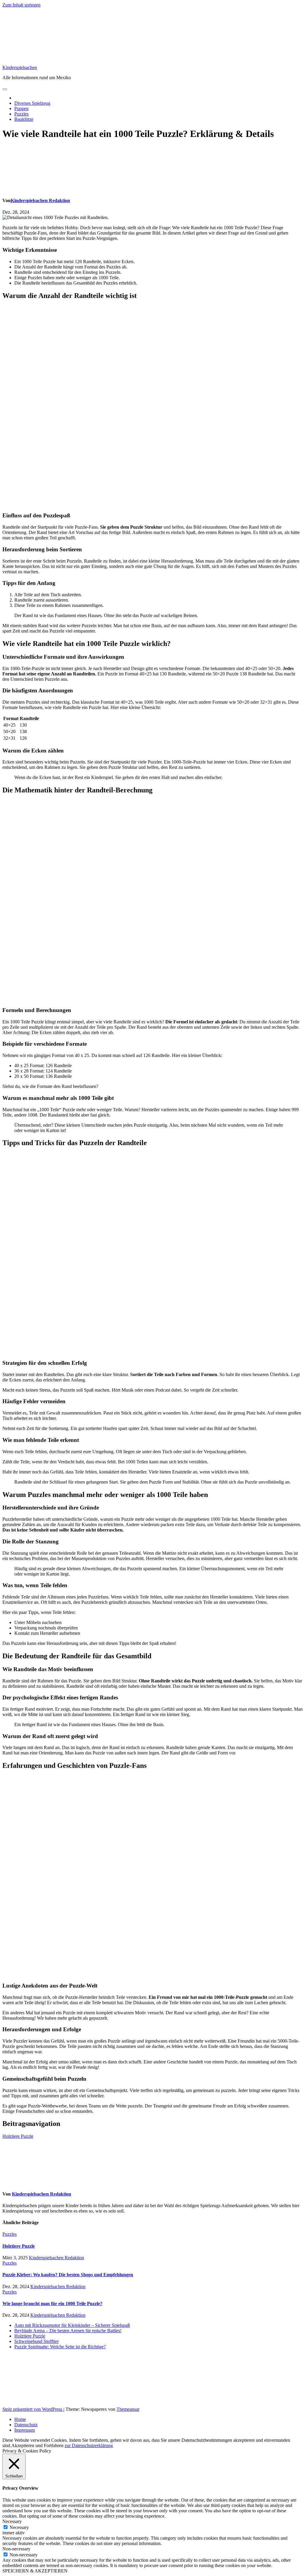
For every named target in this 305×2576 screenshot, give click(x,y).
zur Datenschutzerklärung (89, 2445)
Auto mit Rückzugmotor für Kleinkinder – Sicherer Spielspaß (72, 2325)
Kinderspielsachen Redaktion (40, 200)
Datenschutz (26, 2425)
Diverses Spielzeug (32, 103)
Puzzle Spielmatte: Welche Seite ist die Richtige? (60, 2347)
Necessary (19, 2527)
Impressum (25, 2430)
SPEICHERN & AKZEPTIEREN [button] (35, 2571)
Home (20, 2419)
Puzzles (21, 114)
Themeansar (128, 2409)
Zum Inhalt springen (21, 5)
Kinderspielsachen (20, 67)
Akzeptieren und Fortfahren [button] (37, 2445)
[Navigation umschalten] (5, 89)
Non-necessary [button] (16, 2549)
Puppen (21, 108)
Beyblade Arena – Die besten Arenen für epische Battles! (68, 2331)
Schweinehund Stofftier (36, 2341)
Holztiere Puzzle (18, 2136)
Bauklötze (24, 119)
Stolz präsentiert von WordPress (33, 2409)
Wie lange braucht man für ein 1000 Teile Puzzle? (52, 2303)
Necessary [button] (12, 2521)
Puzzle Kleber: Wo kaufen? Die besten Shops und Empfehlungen (68, 2275)
